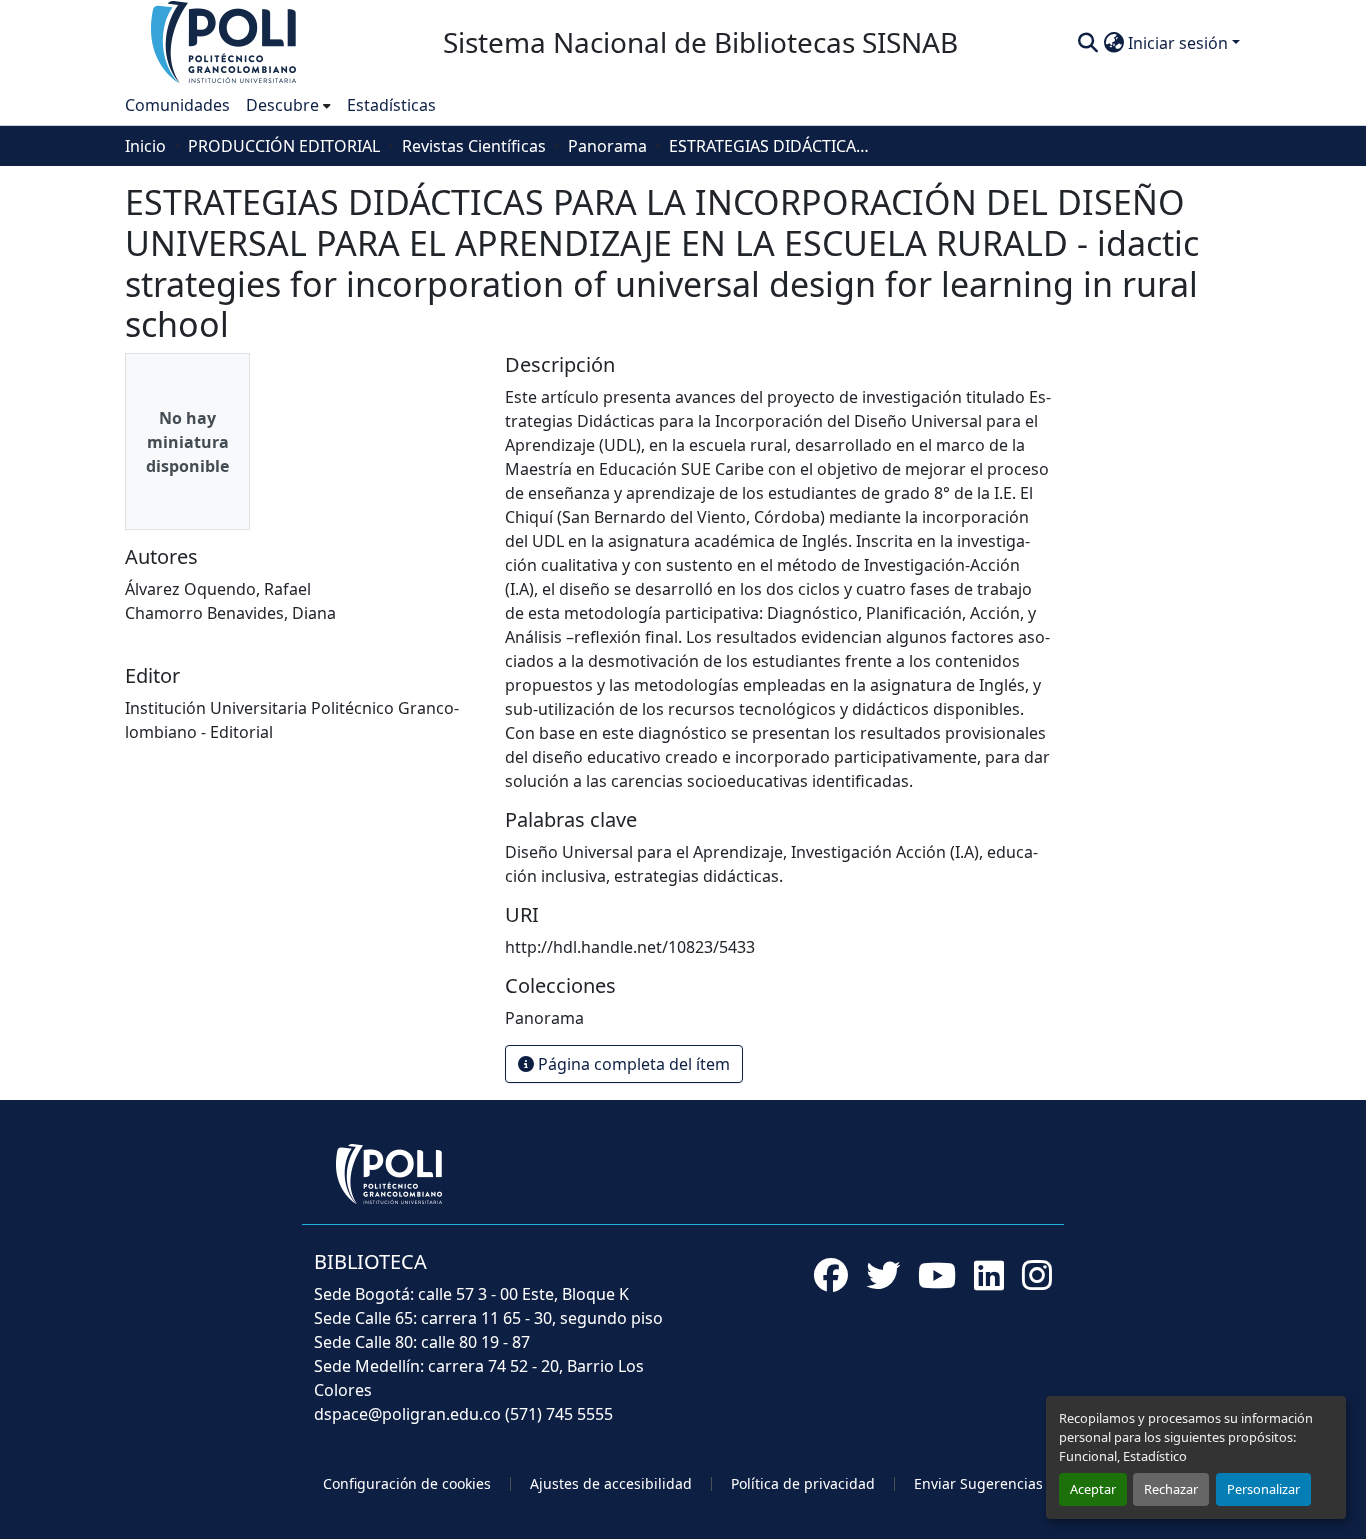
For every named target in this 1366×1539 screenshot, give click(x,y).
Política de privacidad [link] (803, 1483)
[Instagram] (1037, 1275)
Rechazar (1171, 1489)
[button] (225, 41)
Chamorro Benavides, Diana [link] (230, 613)
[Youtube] (937, 1275)
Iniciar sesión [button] (1180, 43)
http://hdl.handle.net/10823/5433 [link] (630, 947)
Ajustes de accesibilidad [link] (611, 1483)
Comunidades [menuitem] (177, 105)
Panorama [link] (607, 146)
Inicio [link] (145, 146)
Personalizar (1263, 1489)
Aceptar (1093, 1489)
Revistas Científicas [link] (474, 146)
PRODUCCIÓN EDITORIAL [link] (284, 146)
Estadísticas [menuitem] (391, 105)
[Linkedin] (989, 1275)
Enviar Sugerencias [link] (978, 1483)
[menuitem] (288, 105)
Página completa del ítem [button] (632, 1064)
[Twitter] (883, 1275)
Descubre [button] (282, 105)
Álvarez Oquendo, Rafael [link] (218, 589)
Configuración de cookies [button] (407, 1483)
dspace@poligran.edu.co (407, 1414)
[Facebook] (831, 1275)
